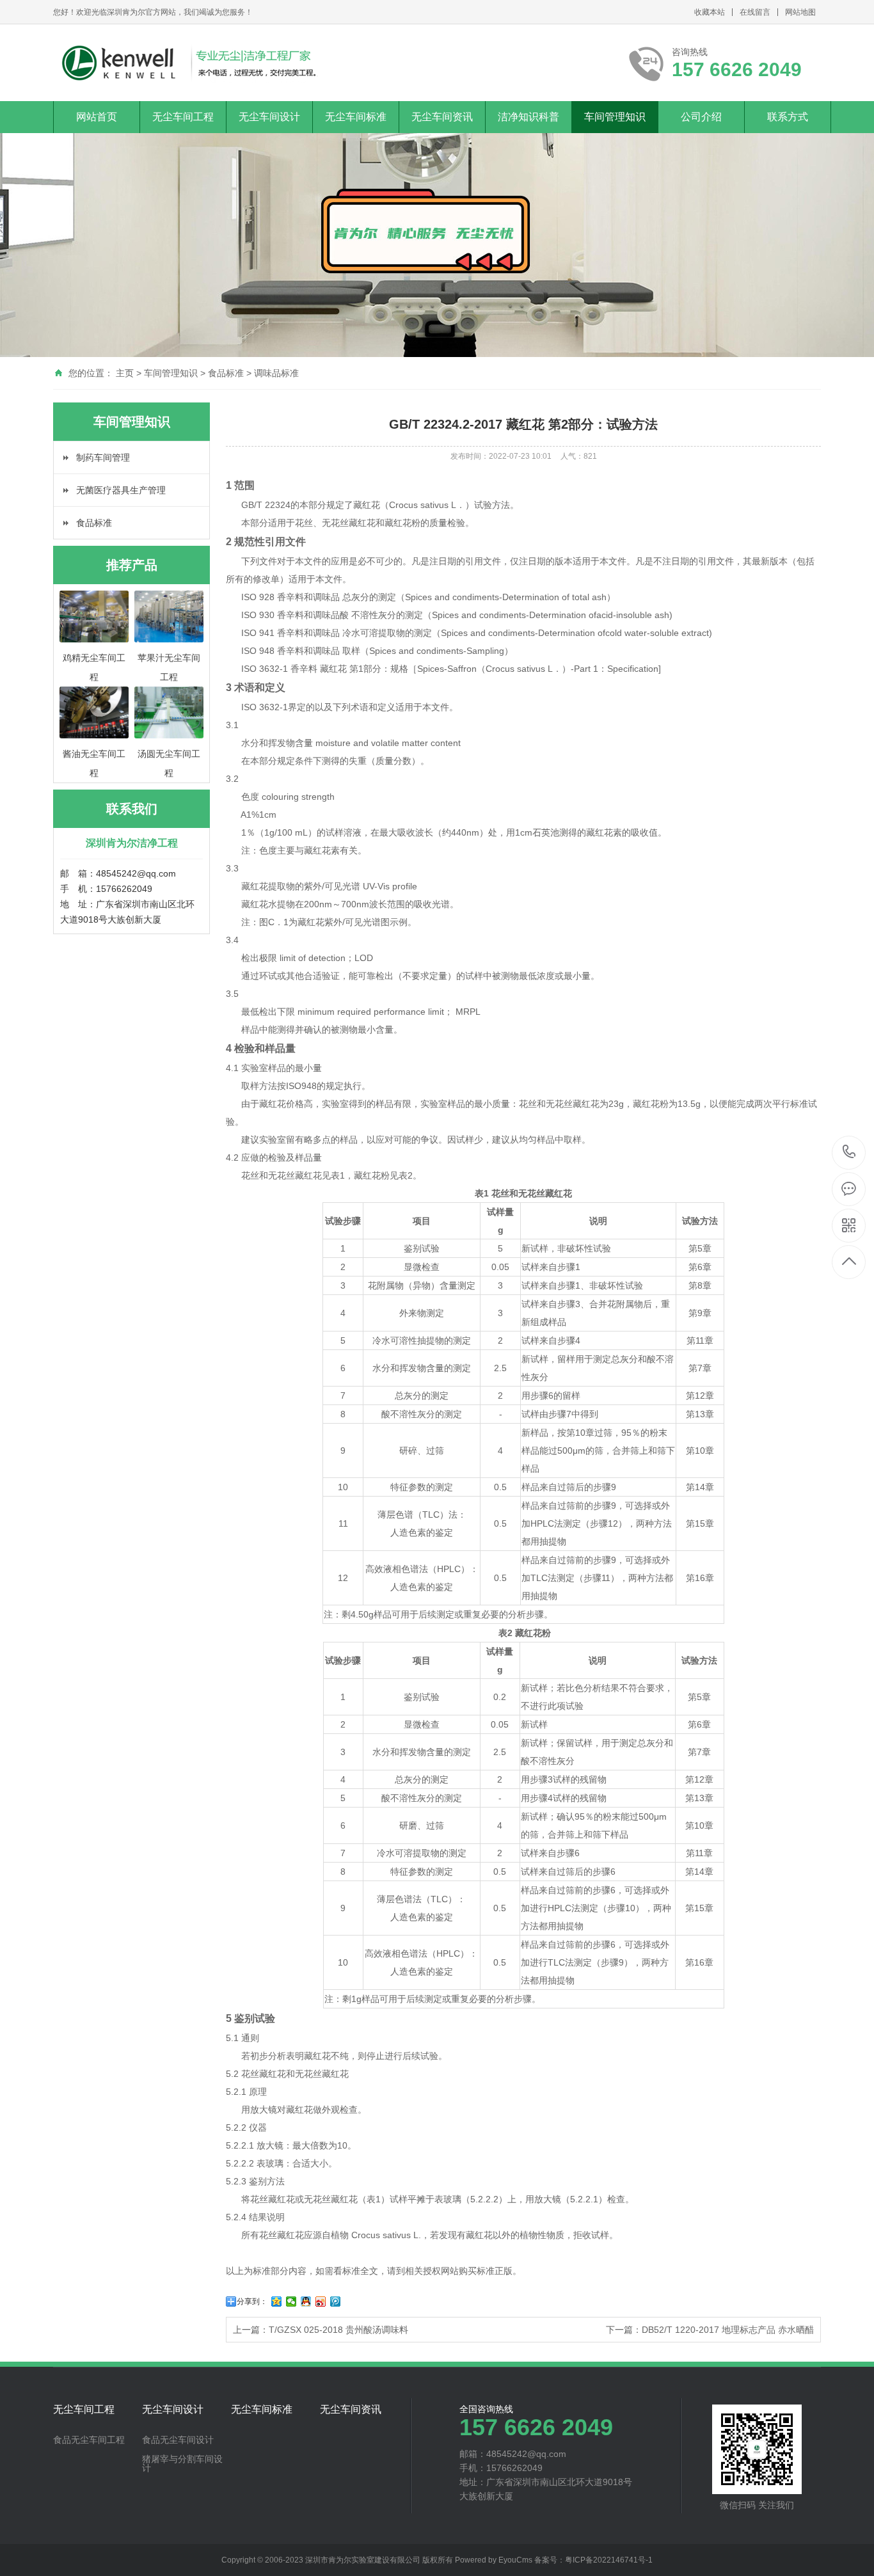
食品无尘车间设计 (178, 2440)
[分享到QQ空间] (277, 2302)
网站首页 (97, 117)
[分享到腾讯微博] (336, 2302)
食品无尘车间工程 (89, 2440)
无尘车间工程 (183, 117)
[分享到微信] (291, 2302)
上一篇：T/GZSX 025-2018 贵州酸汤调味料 (321, 2330)
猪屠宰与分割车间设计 (182, 2463)
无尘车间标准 (356, 117)
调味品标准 (276, 373)
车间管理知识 (615, 117)
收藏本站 (710, 12)
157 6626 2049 (849, 1153)
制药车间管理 (103, 457)
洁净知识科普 (528, 117)
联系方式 (788, 117)
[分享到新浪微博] (321, 2302)
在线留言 (755, 12)
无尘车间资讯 (442, 117)
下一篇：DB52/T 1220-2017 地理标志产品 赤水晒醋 (710, 2330)
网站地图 (800, 12)
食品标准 (226, 373)
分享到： (252, 2302)
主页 (125, 373)
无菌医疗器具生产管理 (121, 490)
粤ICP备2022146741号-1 (609, 2560)
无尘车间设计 (269, 117)
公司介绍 (701, 117)
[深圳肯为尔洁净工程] (188, 63)
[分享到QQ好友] (306, 2302)
